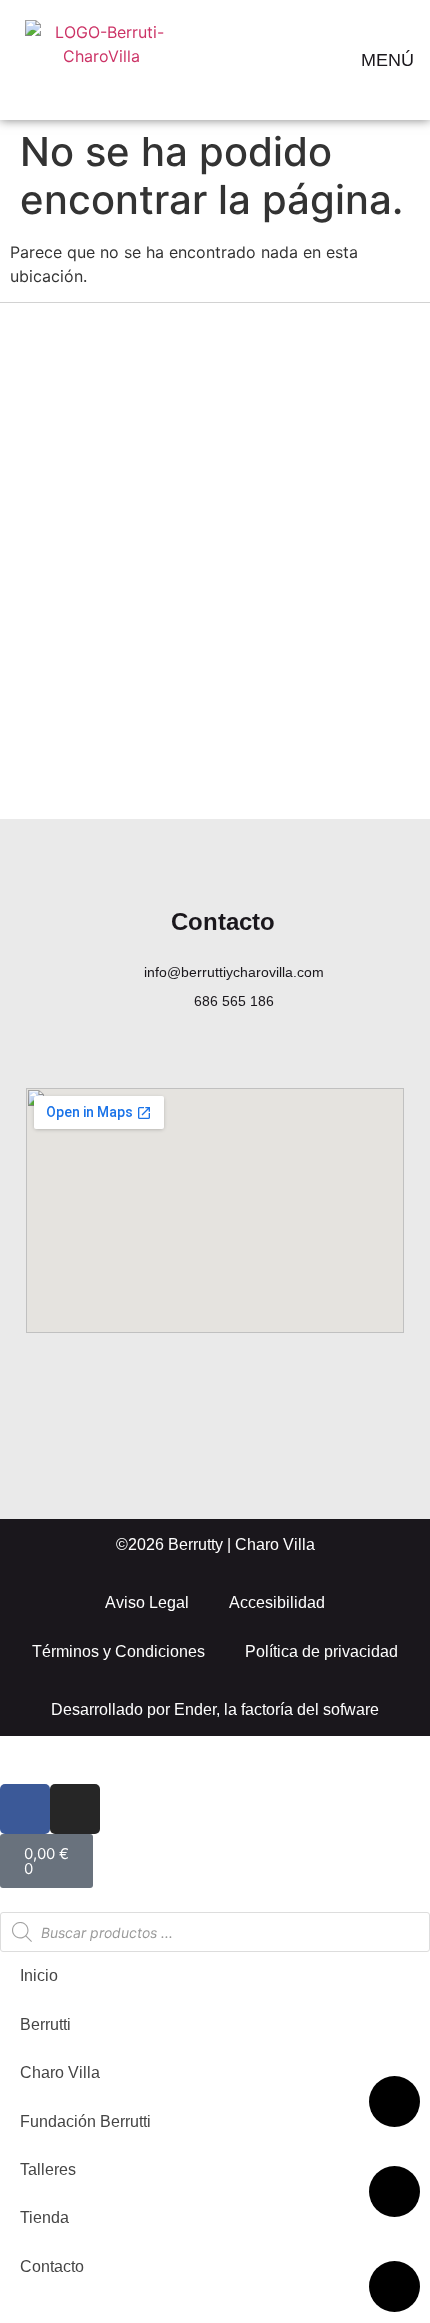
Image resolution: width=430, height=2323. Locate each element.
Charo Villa (60, 2072)
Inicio (39, 1975)
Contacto (52, 2266)
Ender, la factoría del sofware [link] (276, 1709)
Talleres (48, 2169)
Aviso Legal (147, 1602)
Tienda (44, 2217)
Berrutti (45, 2024)
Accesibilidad (277, 1602)
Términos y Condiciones (118, 1651)
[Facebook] (25, 1809)
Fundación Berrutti (85, 2121)
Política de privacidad (321, 1651)
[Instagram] (75, 1809)
